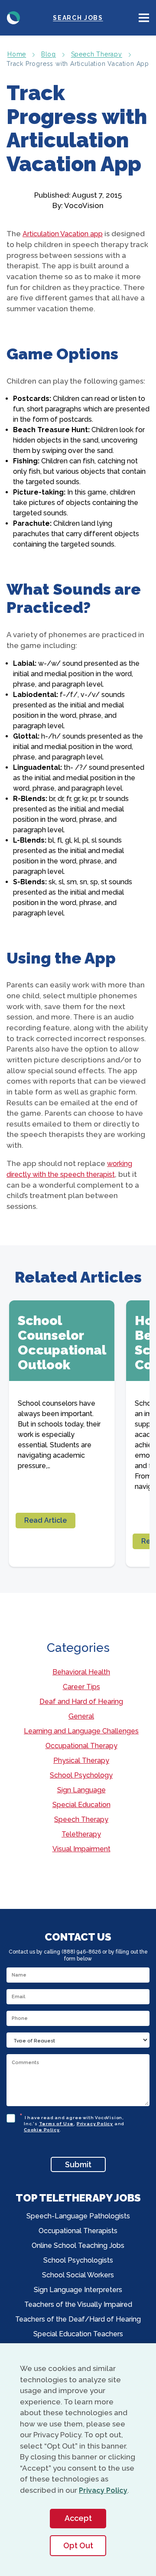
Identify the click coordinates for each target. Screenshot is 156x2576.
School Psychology (81, 1775)
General (81, 1716)
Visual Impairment (81, 1849)
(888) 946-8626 (81, 1952)
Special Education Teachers (78, 2334)
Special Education (81, 1805)
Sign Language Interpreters (78, 2290)
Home (17, 54)
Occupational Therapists (78, 2231)
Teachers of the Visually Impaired (78, 2304)
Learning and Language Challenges (81, 1731)
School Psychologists (78, 2260)
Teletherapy (81, 1834)
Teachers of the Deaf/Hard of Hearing (78, 2319)
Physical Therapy (81, 1760)
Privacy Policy (95, 2124)
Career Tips (81, 1687)
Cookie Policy (42, 2130)
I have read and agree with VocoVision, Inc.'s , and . (74, 2122)
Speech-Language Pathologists (78, 2216)
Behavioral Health (81, 1672)
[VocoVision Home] (13, 18)
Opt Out (78, 2545)
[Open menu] (144, 18)
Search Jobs (78, 18)
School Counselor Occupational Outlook (62, 1343)
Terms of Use (57, 2124)
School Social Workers (78, 2275)
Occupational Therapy (81, 1746)
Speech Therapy (97, 54)
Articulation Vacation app (63, 234)
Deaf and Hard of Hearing (81, 1702)
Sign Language (81, 1790)
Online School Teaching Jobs (78, 2245)
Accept (78, 2518)
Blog (49, 54)
